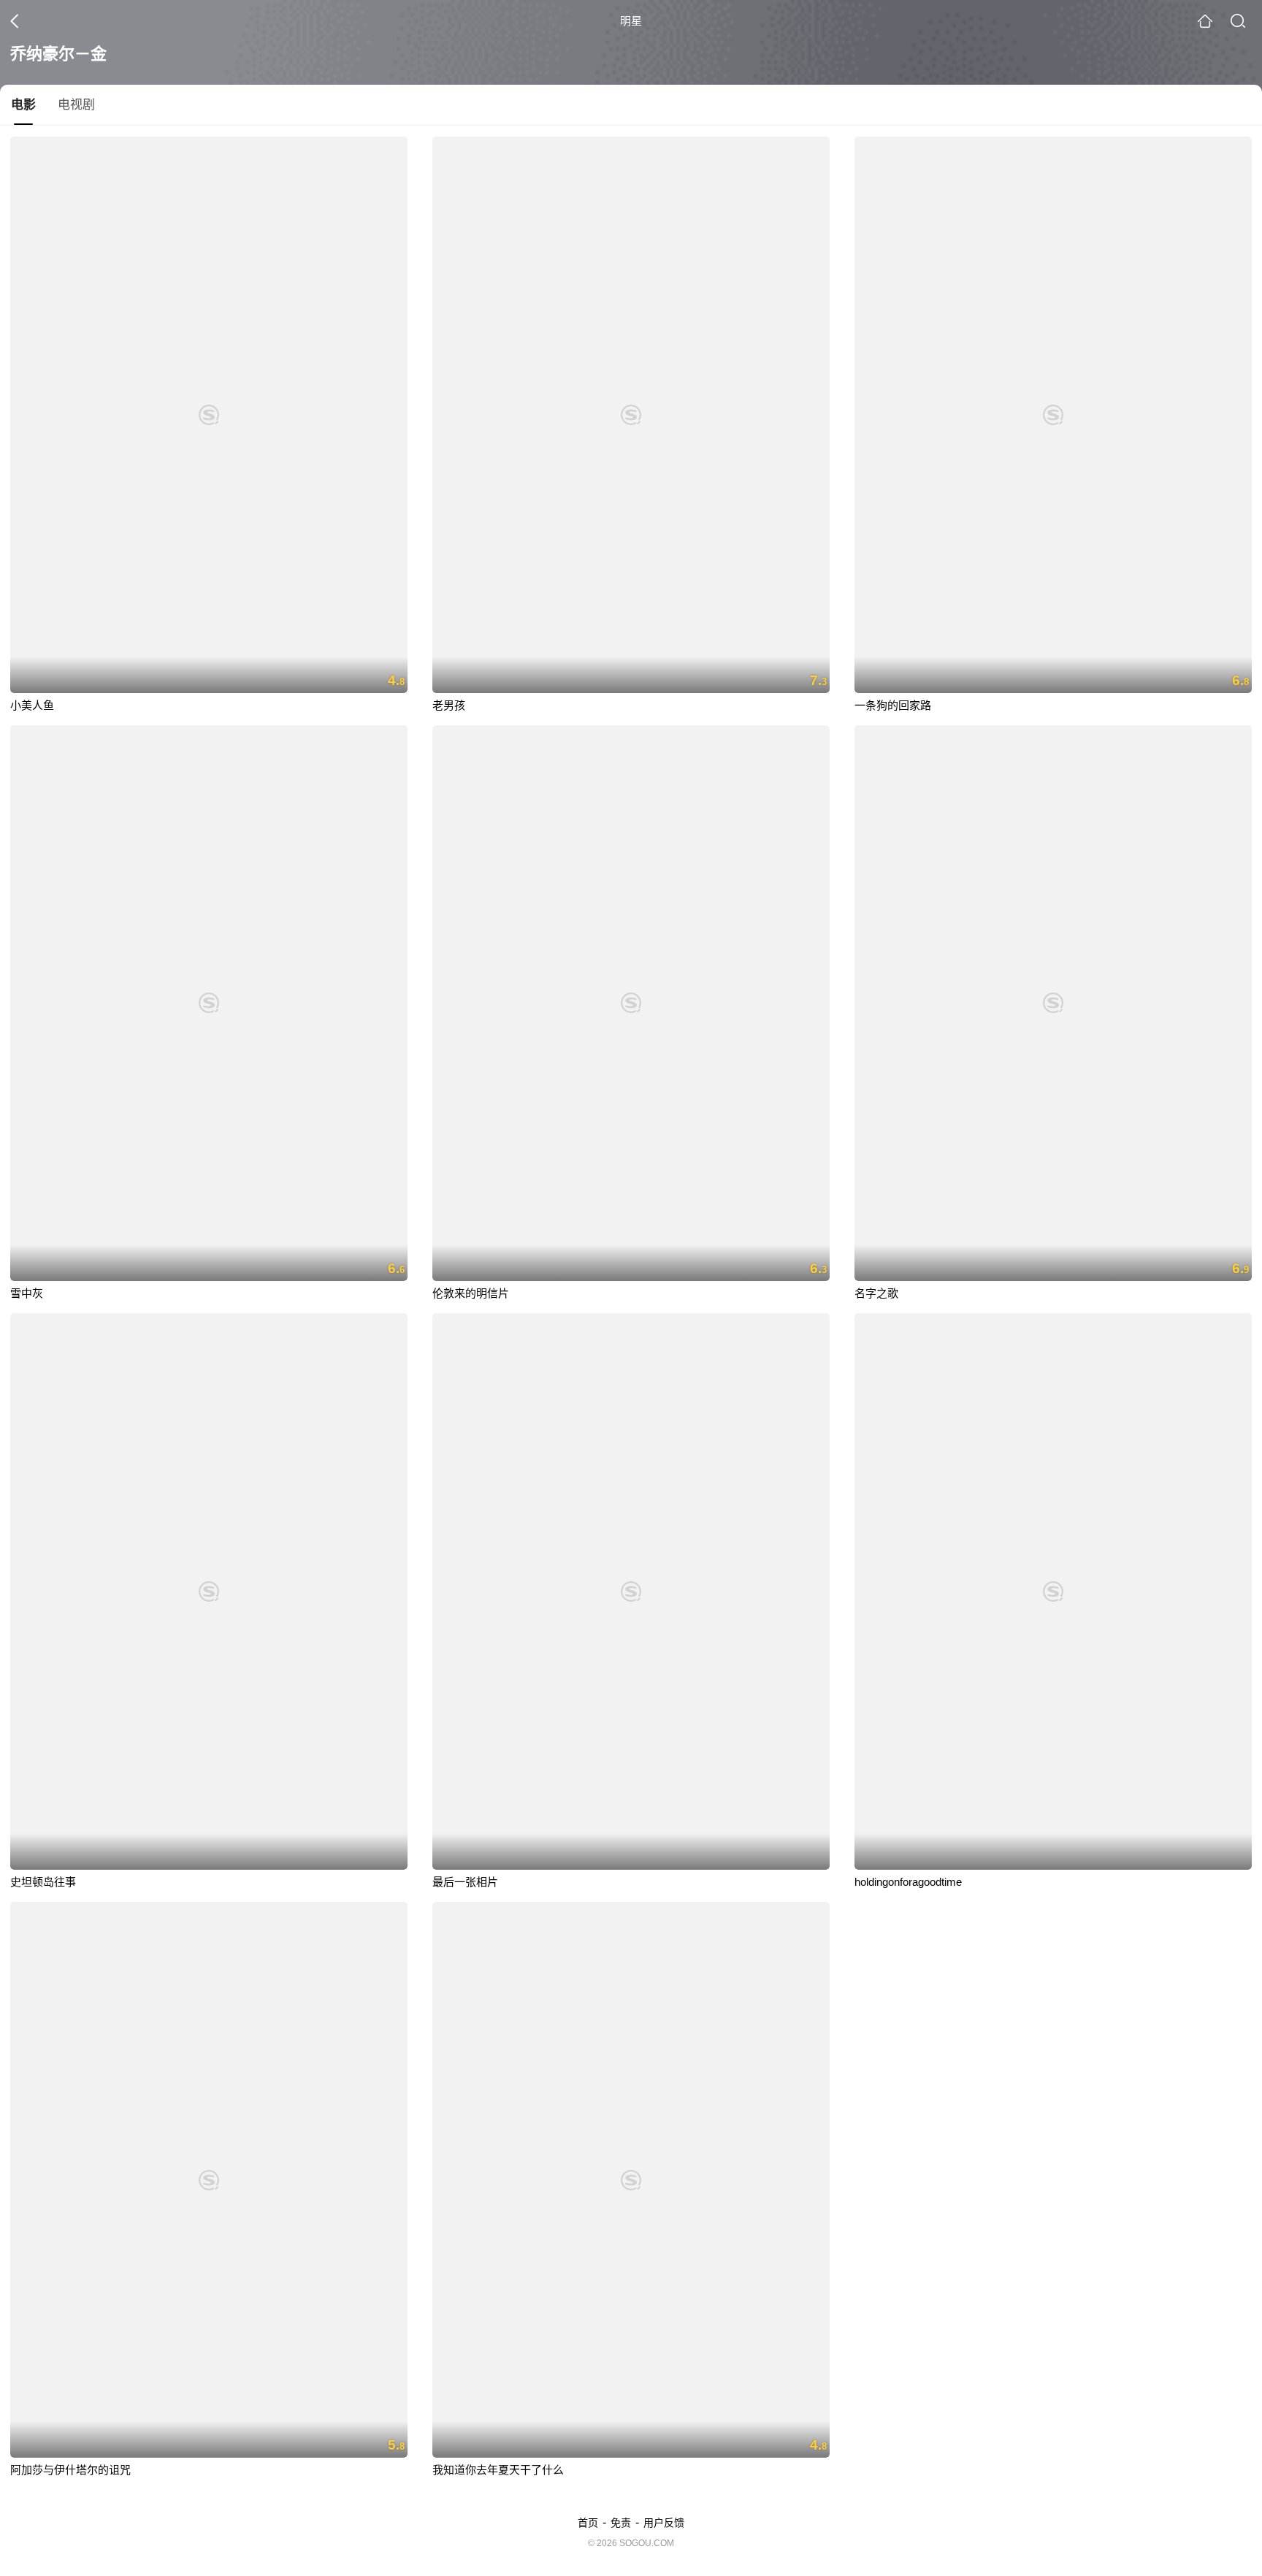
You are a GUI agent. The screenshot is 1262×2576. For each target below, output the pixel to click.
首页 (588, 2523)
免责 (621, 2523)
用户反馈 (664, 2523)
